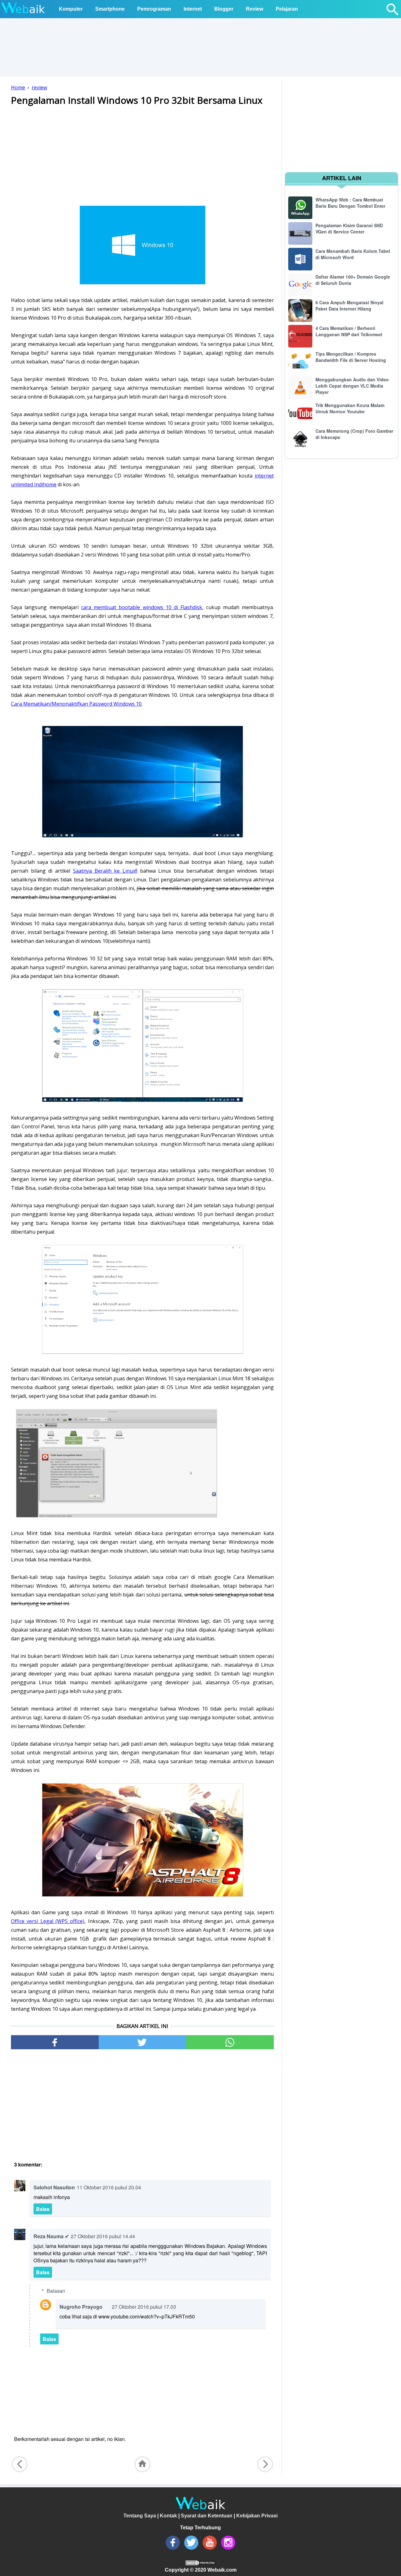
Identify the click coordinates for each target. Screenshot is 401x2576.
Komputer (71, 9)
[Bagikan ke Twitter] (143, 2042)
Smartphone (110, 9)
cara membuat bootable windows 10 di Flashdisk (142, 607)
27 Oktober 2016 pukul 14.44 (103, 2236)
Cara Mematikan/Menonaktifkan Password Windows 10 (76, 704)
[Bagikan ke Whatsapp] (230, 2042)
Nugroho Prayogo (81, 2307)
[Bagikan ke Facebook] (55, 2042)
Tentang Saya (140, 2516)
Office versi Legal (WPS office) (48, 1921)
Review (255, 9)
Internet (193, 9)
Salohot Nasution (54, 2187)
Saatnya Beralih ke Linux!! (105, 871)
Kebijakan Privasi (257, 2516)
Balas (43, 2209)
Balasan (56, 2291)
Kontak (168, 2516)
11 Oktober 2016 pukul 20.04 (109, 2187)
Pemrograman (154, 9)
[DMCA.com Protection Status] (200, 2564)
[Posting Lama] (265, 2464)
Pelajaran (287, 9)
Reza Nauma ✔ (51, 2236)
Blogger (224, 9)
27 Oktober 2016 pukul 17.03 (144, 2307)
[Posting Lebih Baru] (20, 2464)
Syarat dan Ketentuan (207, 2516)
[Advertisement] (142, 155)
